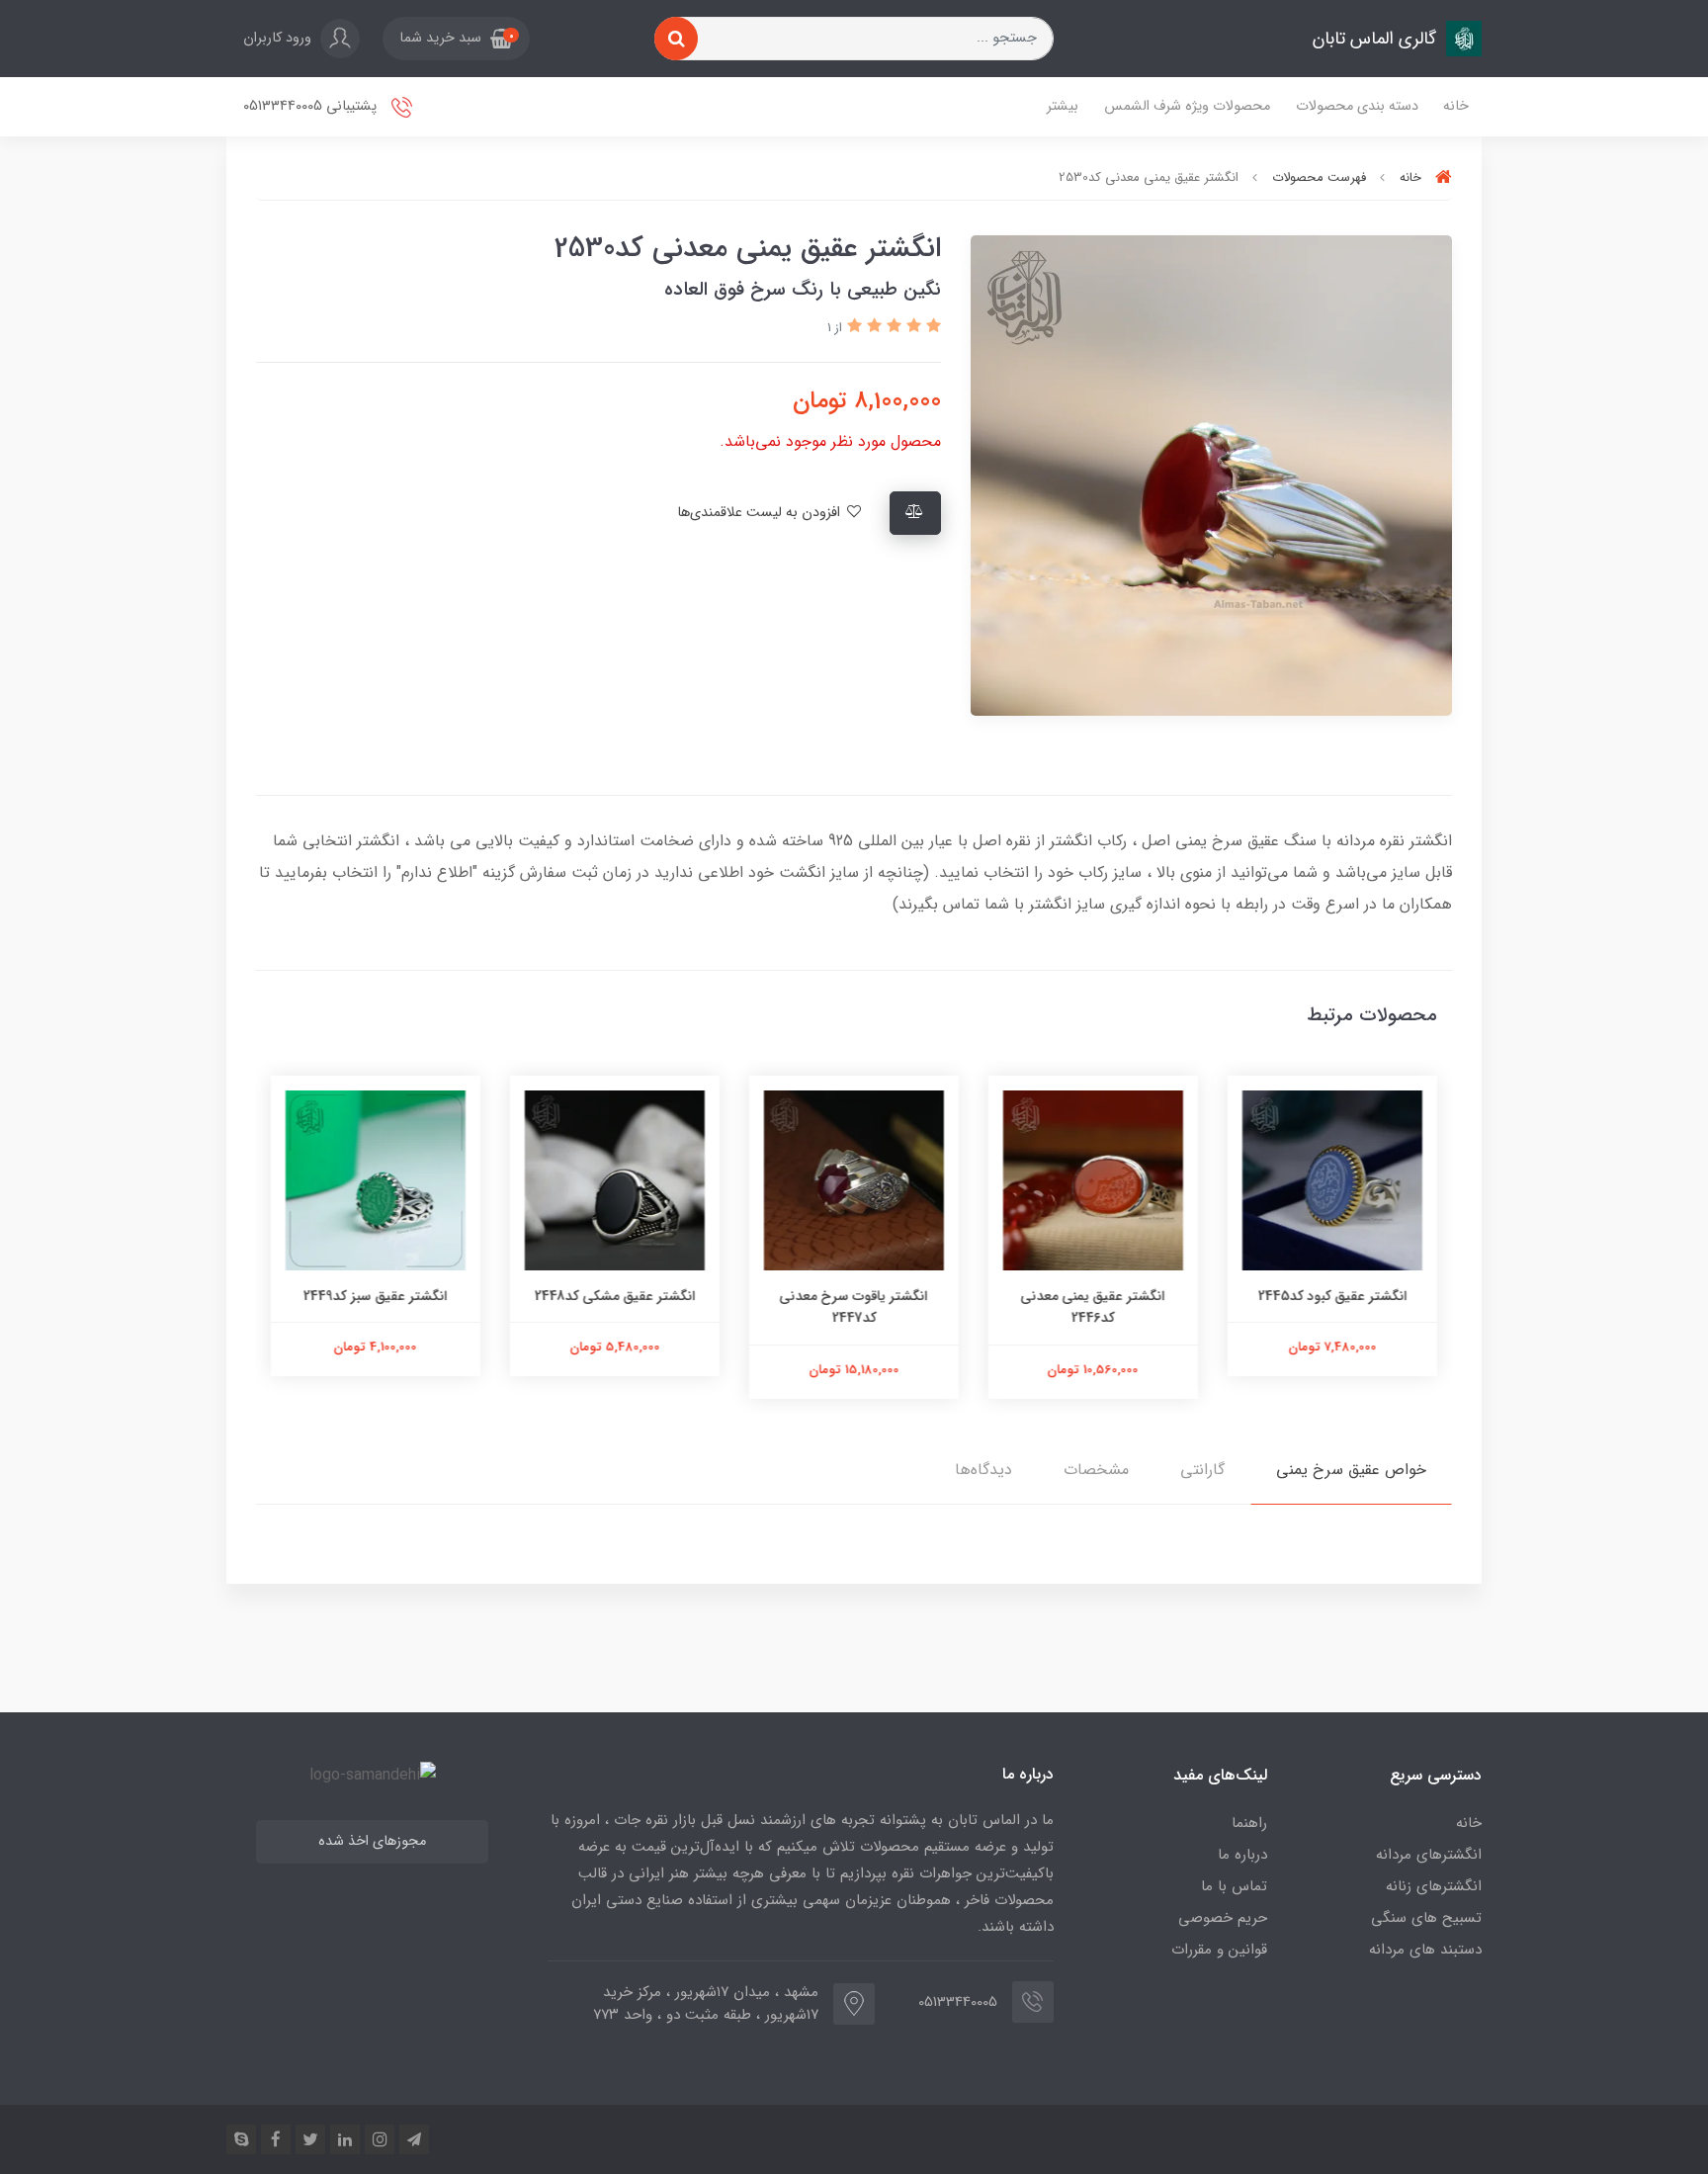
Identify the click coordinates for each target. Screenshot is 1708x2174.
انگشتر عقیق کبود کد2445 (1333, 1296)
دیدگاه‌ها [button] (983, 1470)
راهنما (1249, 1823)
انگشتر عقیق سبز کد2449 (376, 1296)
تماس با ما (1234, 1886)
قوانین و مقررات (1219, 1950)
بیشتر (1063, 106)
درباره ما (1242, 1855)
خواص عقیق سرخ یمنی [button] (1351, 1470)
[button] (456, 39)
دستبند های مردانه (1425, 1950)
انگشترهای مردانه (1429, 1855)
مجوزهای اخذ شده (372, 1841)
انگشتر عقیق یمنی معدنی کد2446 (1093, 1307)
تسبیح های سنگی (1426, 1918)
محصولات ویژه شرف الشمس (1187, 106)
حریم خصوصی (1223, 1918)
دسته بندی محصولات (1357, 106)
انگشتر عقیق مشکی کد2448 (615, 1296)
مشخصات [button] (1096, 1470)
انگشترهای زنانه (1434, 1886)
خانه (1456, 106)
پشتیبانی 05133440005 (312, 106)
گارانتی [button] (1202, 1470)
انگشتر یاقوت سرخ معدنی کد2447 (854, 1307)
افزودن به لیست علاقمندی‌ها (761, 513)
